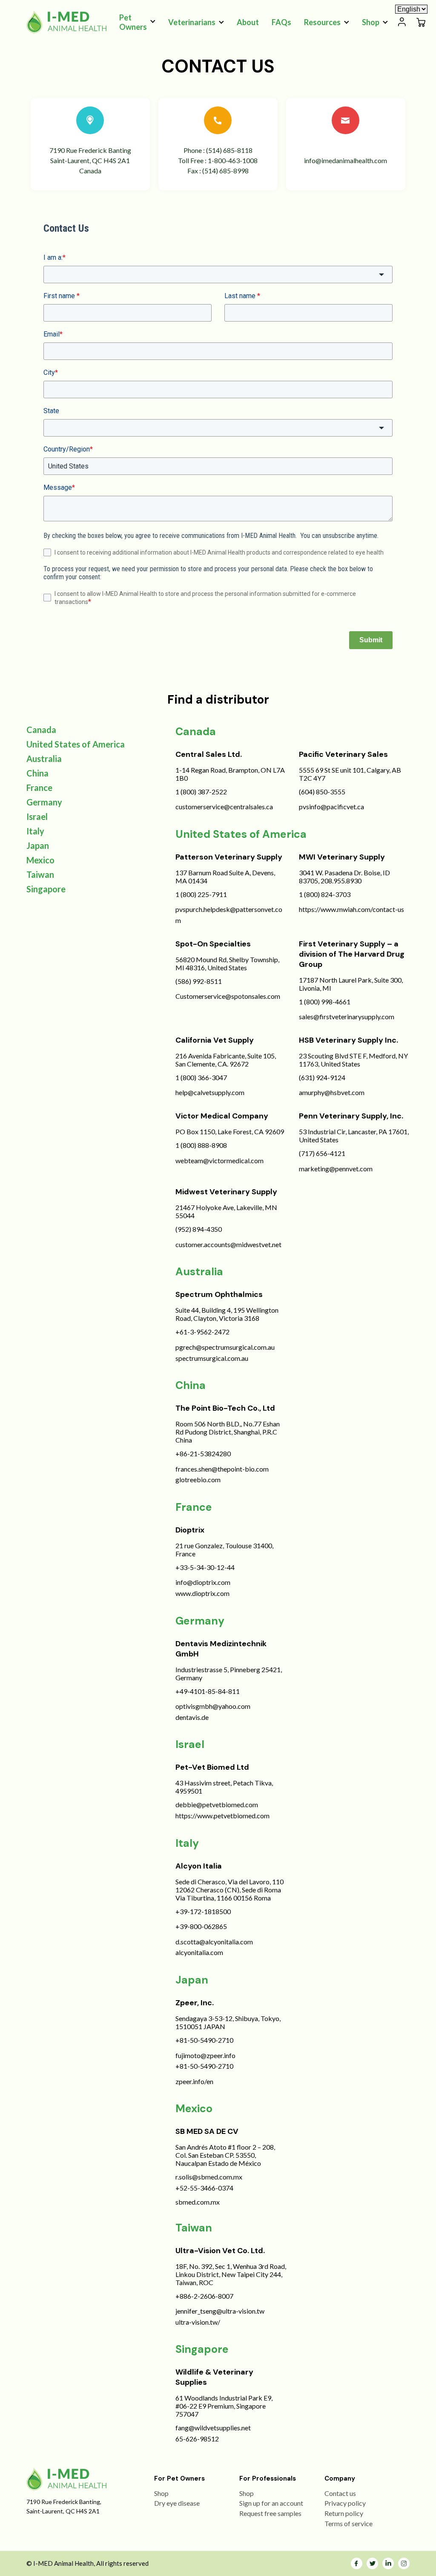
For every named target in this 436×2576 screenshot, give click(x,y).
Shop (371, 22)
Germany (44, 802)
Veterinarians (192, 22)
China (37, 773)
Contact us (340, 2493)
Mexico (40, 860)
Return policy (344, 2513)
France (39, 788)
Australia (44, 759)
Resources (322, 22)
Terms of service (349, 2523)
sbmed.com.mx (198, 2202)
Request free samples (270, 2513)
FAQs (281, 22)
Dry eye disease (177, 2503)
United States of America (76, 744)
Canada (41, 730)
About (248, 22)
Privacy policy (345, 2503)
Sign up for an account (271, 2503)
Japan (38, 845)
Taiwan (40, 874)
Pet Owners (133, 22)
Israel (37, 816)
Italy (35, 831)
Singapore (46, 889)
